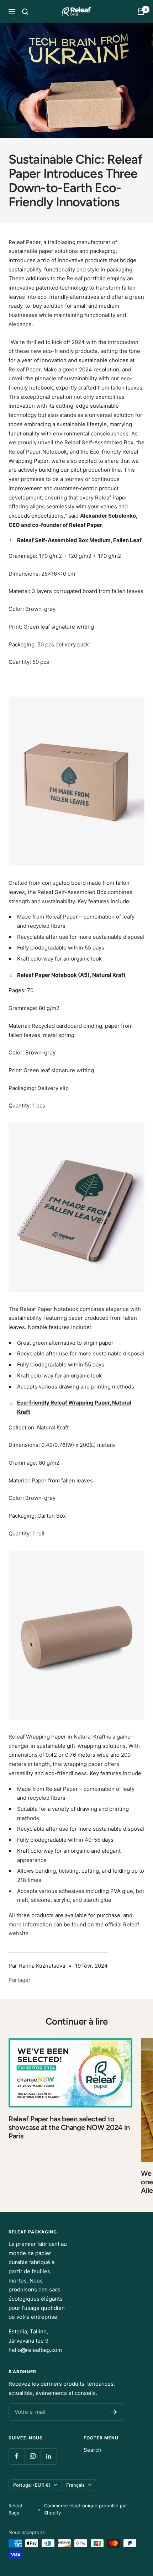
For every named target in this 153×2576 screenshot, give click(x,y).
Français (75, 2485)
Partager (20, 1980)
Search (93, 2450)
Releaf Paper (25, 242)
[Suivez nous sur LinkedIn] (49, 2456)
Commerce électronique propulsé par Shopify (86, 2509)
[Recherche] (25, 12)
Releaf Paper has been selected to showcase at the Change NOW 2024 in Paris (69, 2127)
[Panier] (141, 12)
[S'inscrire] (114, 2412)
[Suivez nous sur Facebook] (17, 2456)
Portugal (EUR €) (32, 2485)
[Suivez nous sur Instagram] (33, 2456)
